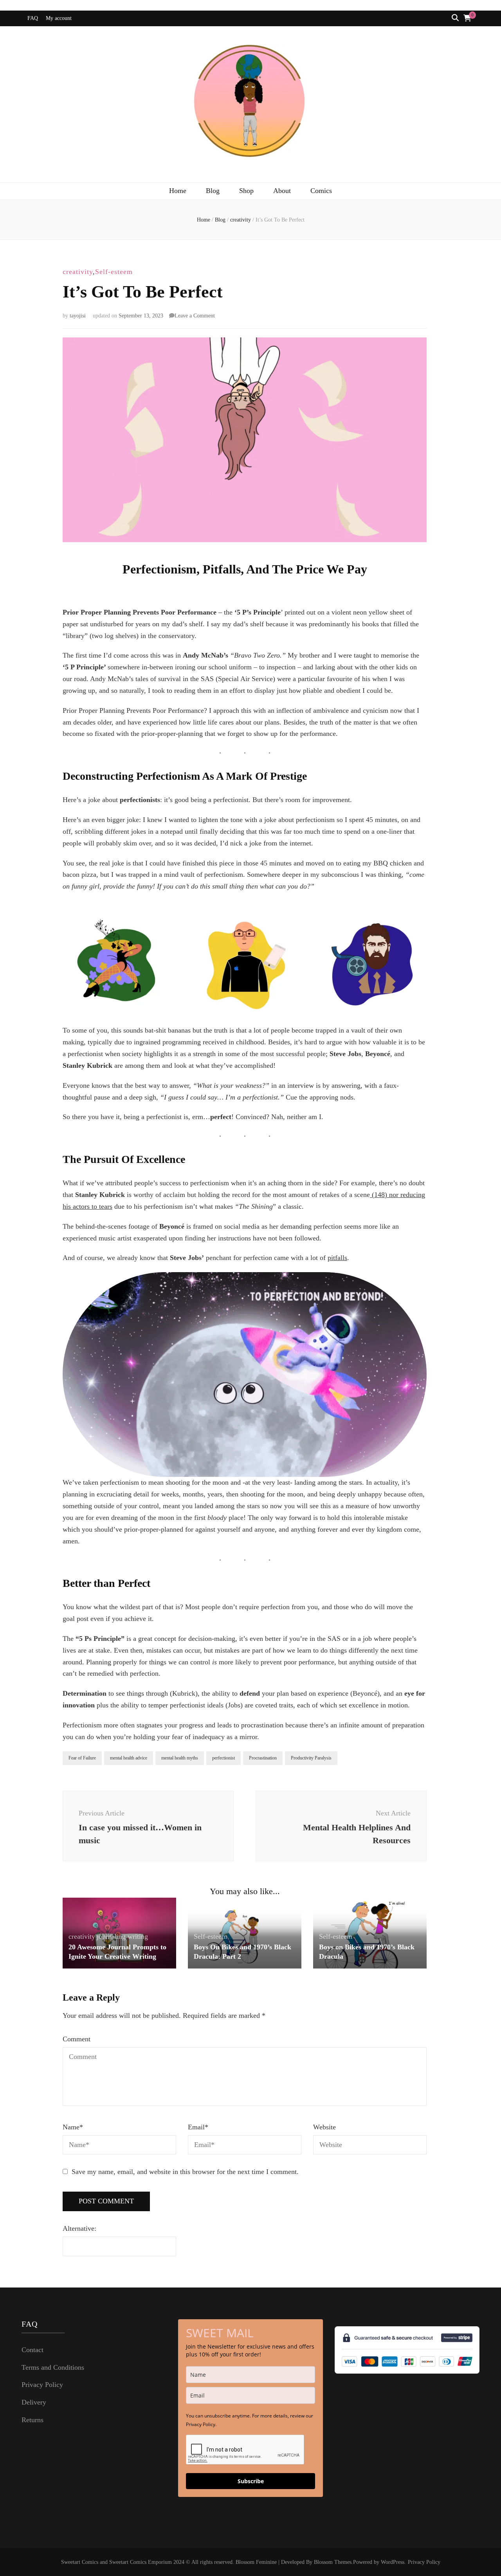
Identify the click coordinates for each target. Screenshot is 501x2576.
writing (138, 1936)
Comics (321, 191)
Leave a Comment (195, 316)
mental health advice (129, 1758)
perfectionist (223, 1758)
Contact (32, 2350)
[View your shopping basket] (467, 18)
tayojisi (78, 316)
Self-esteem (114, 272)
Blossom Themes (333, 2562)
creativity (78, 272)
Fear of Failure (82, 1758)
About (282, 191)
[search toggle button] (455, 18)
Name (73, 2127)
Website (324, 2127)
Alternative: (79, 2228)
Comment (77, 2039)
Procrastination (263, 1758)
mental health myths (180, 1758)
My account (59, 18)
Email (198, 2127)
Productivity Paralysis (311, 1758)
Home (178, 191)
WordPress (393, 2562)
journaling (111, 1936)
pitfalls (337, 1258)
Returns (32, 2420)
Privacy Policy (42, 2385)
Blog (213, 191)
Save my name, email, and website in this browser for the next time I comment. (185, 2172)
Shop (246, 191)
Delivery (34, 2402)
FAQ (33, 18)
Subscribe (251, 2481)
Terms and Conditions (53, 2367)
